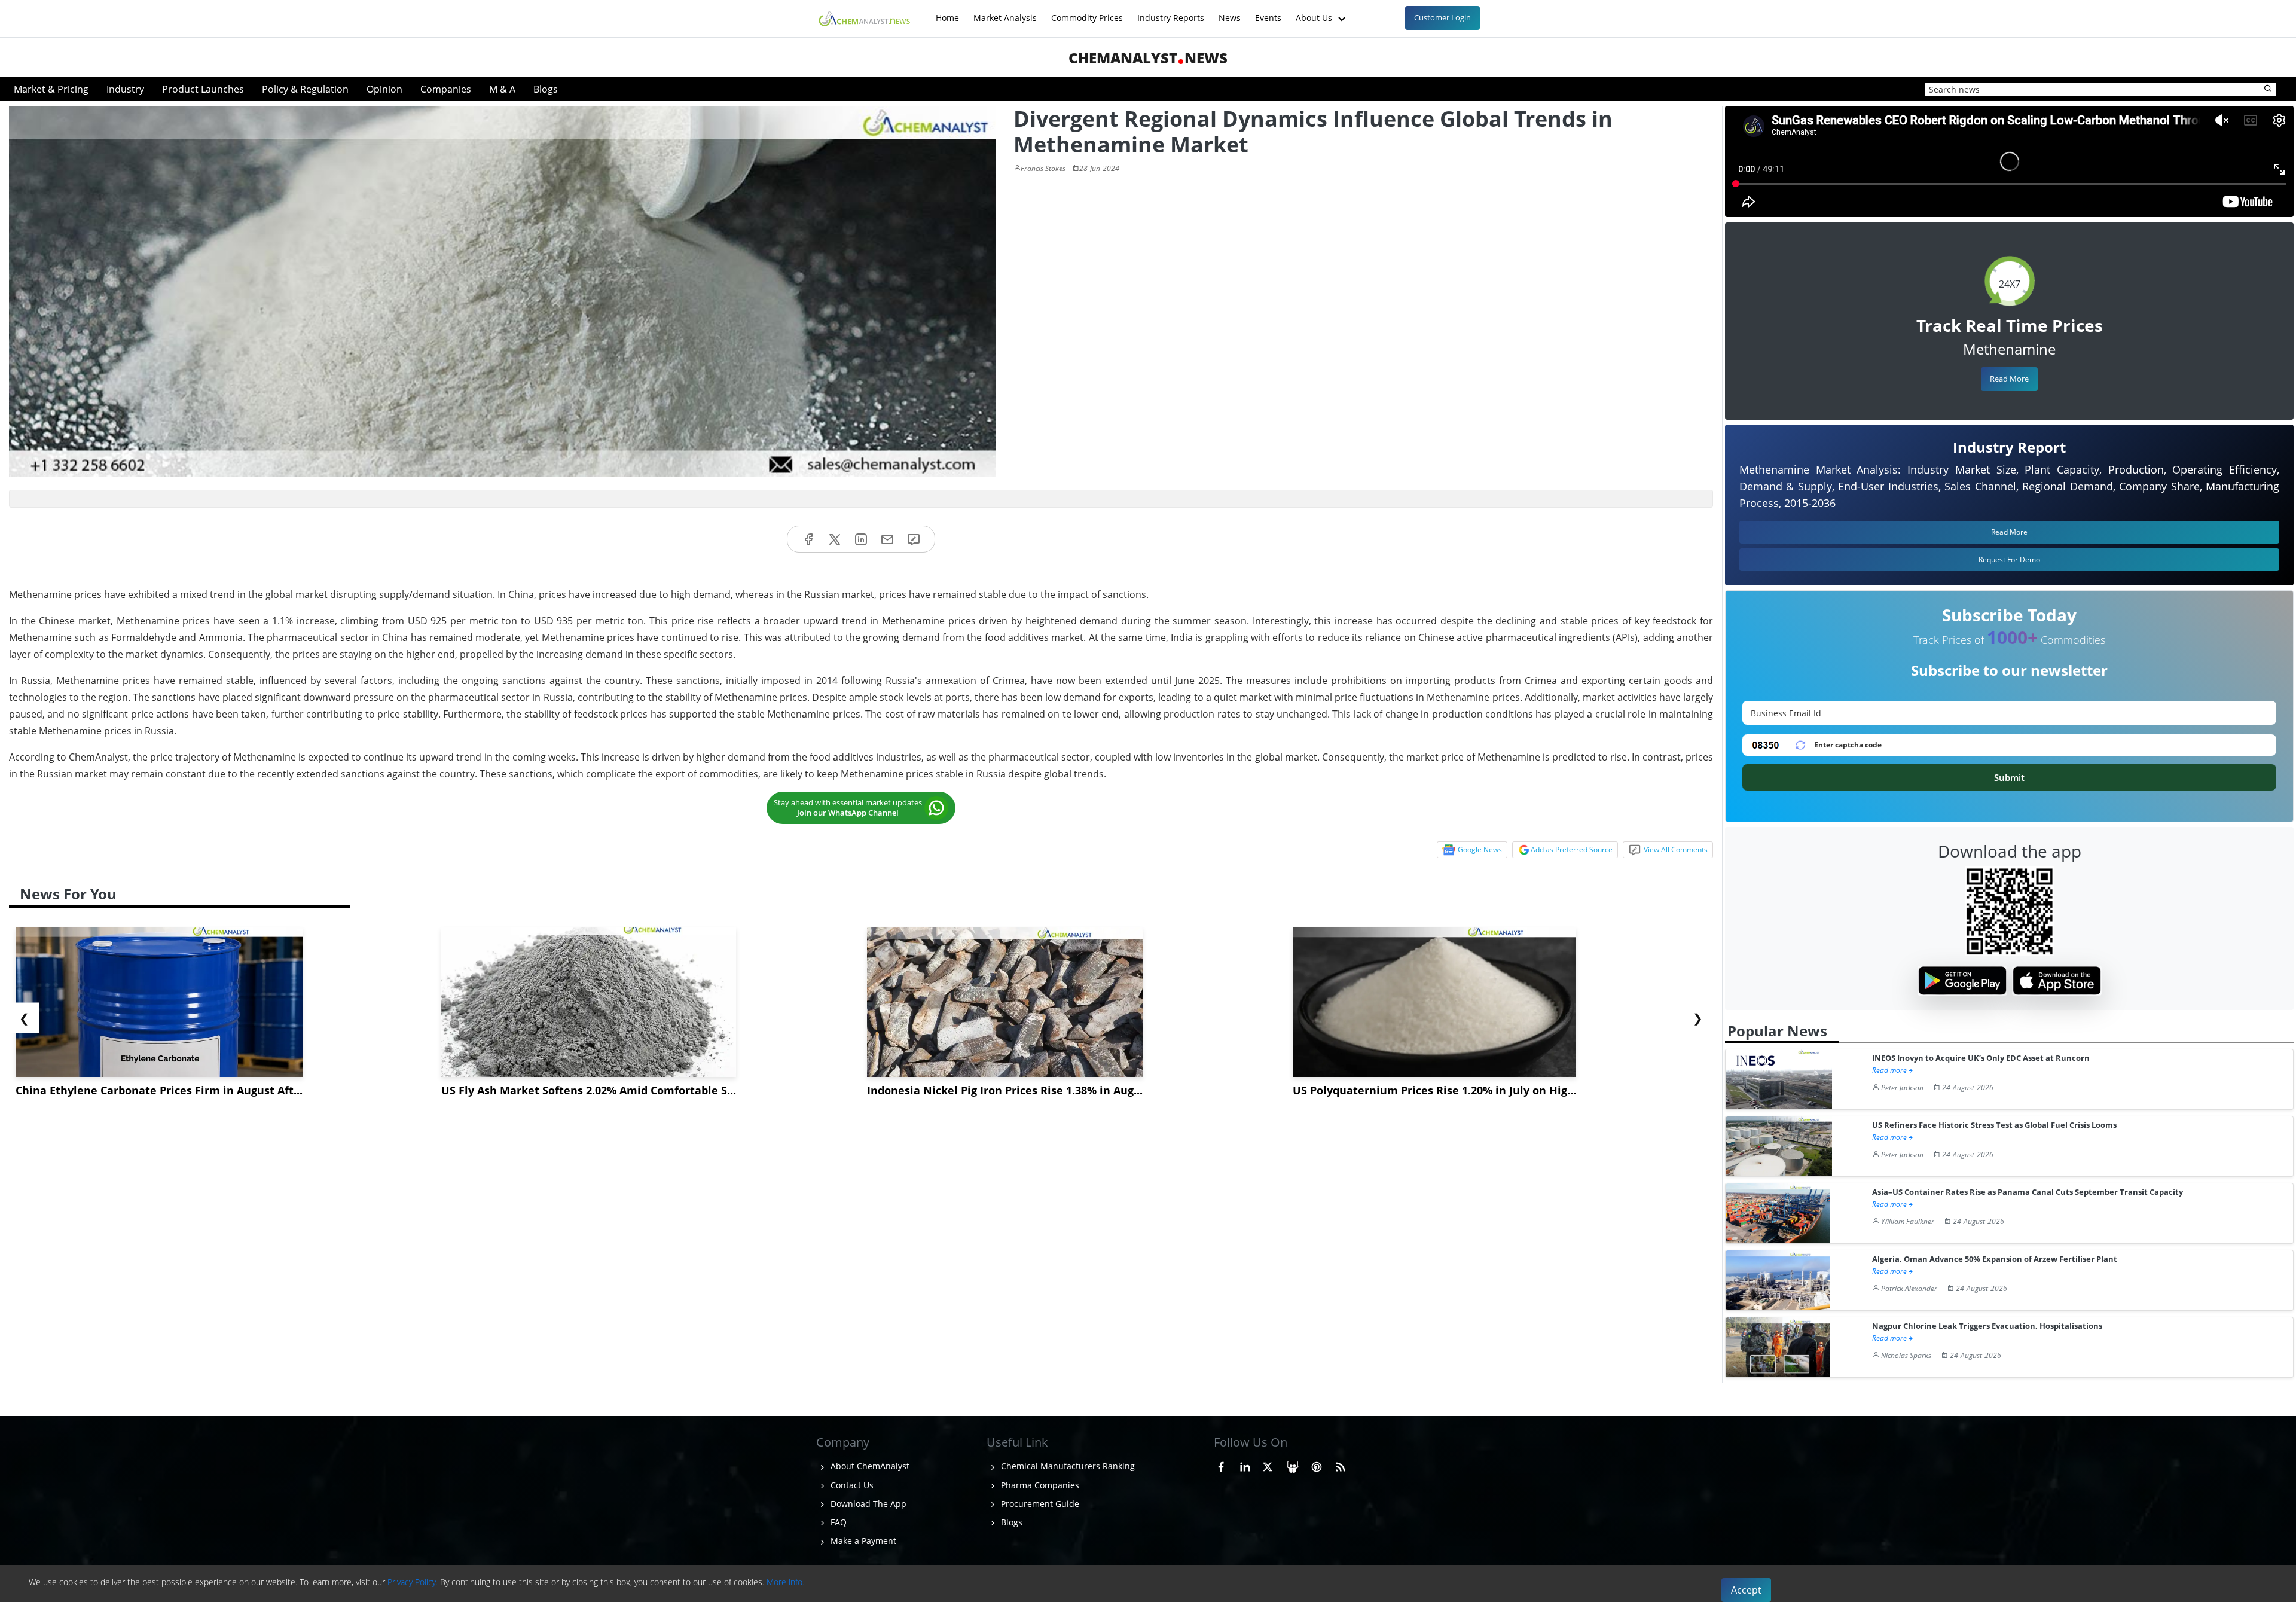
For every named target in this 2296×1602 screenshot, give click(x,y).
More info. (785, 1582)
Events (1268, 12)
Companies (446, 89)
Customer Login (1442, 17)
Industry (125, 89)
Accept (1746, 1590)
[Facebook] (808, 539)
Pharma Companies (1039, 1485)
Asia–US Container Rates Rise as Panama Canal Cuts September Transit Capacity (2028, 1192)
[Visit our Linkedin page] (1245, 1464)
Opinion (384, 89)
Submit (2009, 777)
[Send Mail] (887, 539)
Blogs (546, 89)
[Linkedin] (861, 539)
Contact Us (851, 1485)
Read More (2009, 379)
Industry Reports (1171, 12)
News (1230, 12)
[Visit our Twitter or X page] (1268, 1464)
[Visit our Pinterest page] (1317, 1464)
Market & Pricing (51, 89)
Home (947, 12)
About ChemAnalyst (869, 1466)
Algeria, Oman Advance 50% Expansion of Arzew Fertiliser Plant (1995, 1259)
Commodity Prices (1087, 12)
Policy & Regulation (305, 89)
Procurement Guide (1039, 1504)
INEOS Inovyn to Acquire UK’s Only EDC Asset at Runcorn (1981, 1058)
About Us (1315, 12)
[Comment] (914, 539)
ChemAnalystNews (1148, 58)
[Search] (2268, 89)
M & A (502, 89)
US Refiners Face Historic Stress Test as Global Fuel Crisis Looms (1994, 1125)
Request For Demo (2009, 559)
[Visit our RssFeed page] (1341, 1464)
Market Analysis (1005, 12)
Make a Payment (862, 1541)
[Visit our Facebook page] (1221, 1464)
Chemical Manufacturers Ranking (1067, 1466)
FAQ (837, 1522)
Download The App (867, 1504)
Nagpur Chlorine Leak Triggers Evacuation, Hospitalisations (1987, 1326)
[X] (835, 539)
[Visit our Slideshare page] (1293, 1464)
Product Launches (203, 89)
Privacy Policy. (413, 1582)
